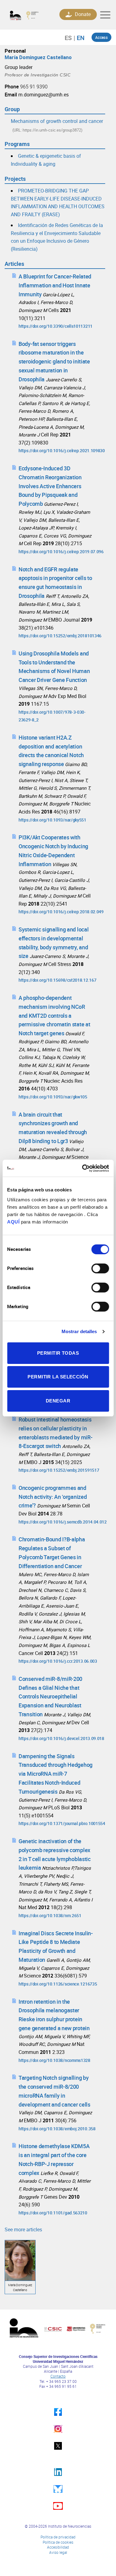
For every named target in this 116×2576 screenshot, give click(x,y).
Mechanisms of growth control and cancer (57, 121)
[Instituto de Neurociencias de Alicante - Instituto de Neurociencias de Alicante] (26, 15)
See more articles (23, 2229)
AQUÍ (13, 1222)
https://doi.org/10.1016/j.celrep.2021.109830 (62, 450)
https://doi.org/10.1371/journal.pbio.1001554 (62, 1823)
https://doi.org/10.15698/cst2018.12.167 (57, 980)
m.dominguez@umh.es (43, 95)
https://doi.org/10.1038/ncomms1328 (54, 2060)
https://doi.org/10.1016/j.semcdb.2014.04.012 (63, 1522)
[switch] (100, 1268)
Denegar (58, 1401)
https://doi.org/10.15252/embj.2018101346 (60, 636)
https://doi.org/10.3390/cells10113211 (56, 326)
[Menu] (105, 15)
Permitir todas (58, 1353)
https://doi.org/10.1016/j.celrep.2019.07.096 (61, 552)
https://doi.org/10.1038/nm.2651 (50, 1915)
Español (71, 38)
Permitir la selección (58, 1377)
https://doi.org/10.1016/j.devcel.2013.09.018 (61, 1738)
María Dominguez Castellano (38, 57)
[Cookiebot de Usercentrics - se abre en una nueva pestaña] (83, 1168)
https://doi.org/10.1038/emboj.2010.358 (57, 2129)
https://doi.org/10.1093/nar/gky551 (52, 820)
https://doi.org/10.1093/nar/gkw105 (53, 1097)
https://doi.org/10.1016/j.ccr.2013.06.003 (58, 1661)
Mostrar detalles (79, 1331)
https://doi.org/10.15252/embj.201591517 (59, 1470)
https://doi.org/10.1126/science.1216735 (58, 1984)
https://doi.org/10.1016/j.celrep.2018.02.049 (61, 912)
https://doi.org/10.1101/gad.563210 (53, 2213)
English (79, 38)
